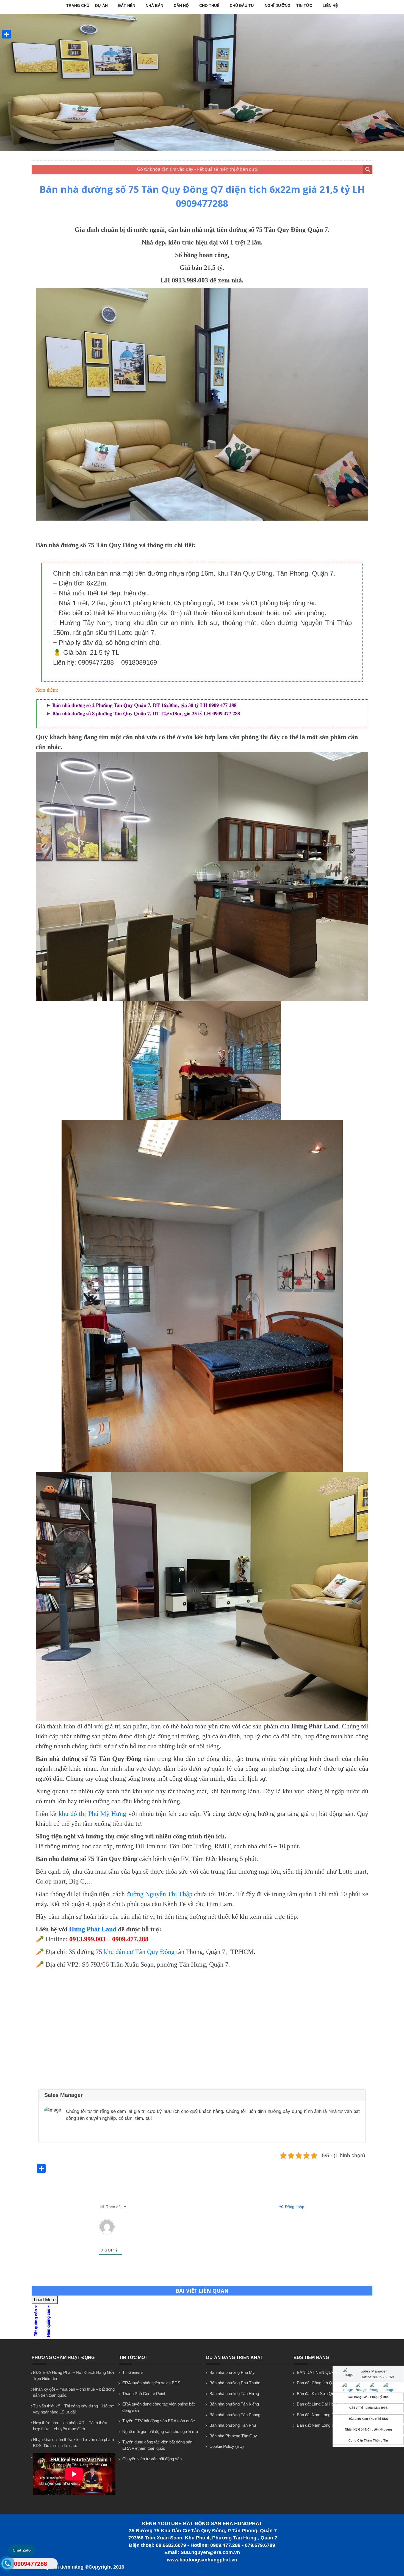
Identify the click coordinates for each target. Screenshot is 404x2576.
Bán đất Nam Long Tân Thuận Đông (329, 2425)
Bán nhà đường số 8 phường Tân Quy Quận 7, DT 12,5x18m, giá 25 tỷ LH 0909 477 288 (146, 713)
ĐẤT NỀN (127, 6)
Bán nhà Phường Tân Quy (233, 2436)
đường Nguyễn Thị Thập (159, 1894)
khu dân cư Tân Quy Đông (140, 1952)
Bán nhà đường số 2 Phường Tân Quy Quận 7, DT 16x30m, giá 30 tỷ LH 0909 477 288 (144, 705)
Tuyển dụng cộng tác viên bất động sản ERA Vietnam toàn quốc (157, 2445)
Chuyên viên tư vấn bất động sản (152, 2459)
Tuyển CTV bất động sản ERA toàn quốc (159, 2421)
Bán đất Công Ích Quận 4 (319, 2383)
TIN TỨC (304, 6)
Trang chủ (78, 6)
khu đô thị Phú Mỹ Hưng (92, 1814)
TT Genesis (133, 2372)
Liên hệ (330, 6)
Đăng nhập (294, 2207)
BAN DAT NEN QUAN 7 (319, 2372)
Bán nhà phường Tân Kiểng (234, 2404)
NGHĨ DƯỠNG (278, 6)
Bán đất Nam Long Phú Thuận (324, 2415)
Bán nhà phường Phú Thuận (235, 2383)
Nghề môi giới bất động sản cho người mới (161, 2431)
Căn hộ (181, 6)
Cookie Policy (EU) (227, 2446)
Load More (45, 2300)
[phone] (7, 2565)
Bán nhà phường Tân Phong (235, 2415)
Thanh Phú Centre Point (144, 2394)
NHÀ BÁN (154, 6)
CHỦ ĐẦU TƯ (242, 6)
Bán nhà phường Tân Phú (233, 2425)
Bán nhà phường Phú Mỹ (232, 2372)
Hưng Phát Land (93, 1929)
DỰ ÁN (101, 6)
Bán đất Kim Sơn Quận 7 (319, 2394)
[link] (202, 404)
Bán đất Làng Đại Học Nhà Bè (324, 2404)
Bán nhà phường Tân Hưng (234, 2394)
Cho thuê (209, 6)
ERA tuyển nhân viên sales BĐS (151, 2383)
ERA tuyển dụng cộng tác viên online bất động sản (158, 2407)
